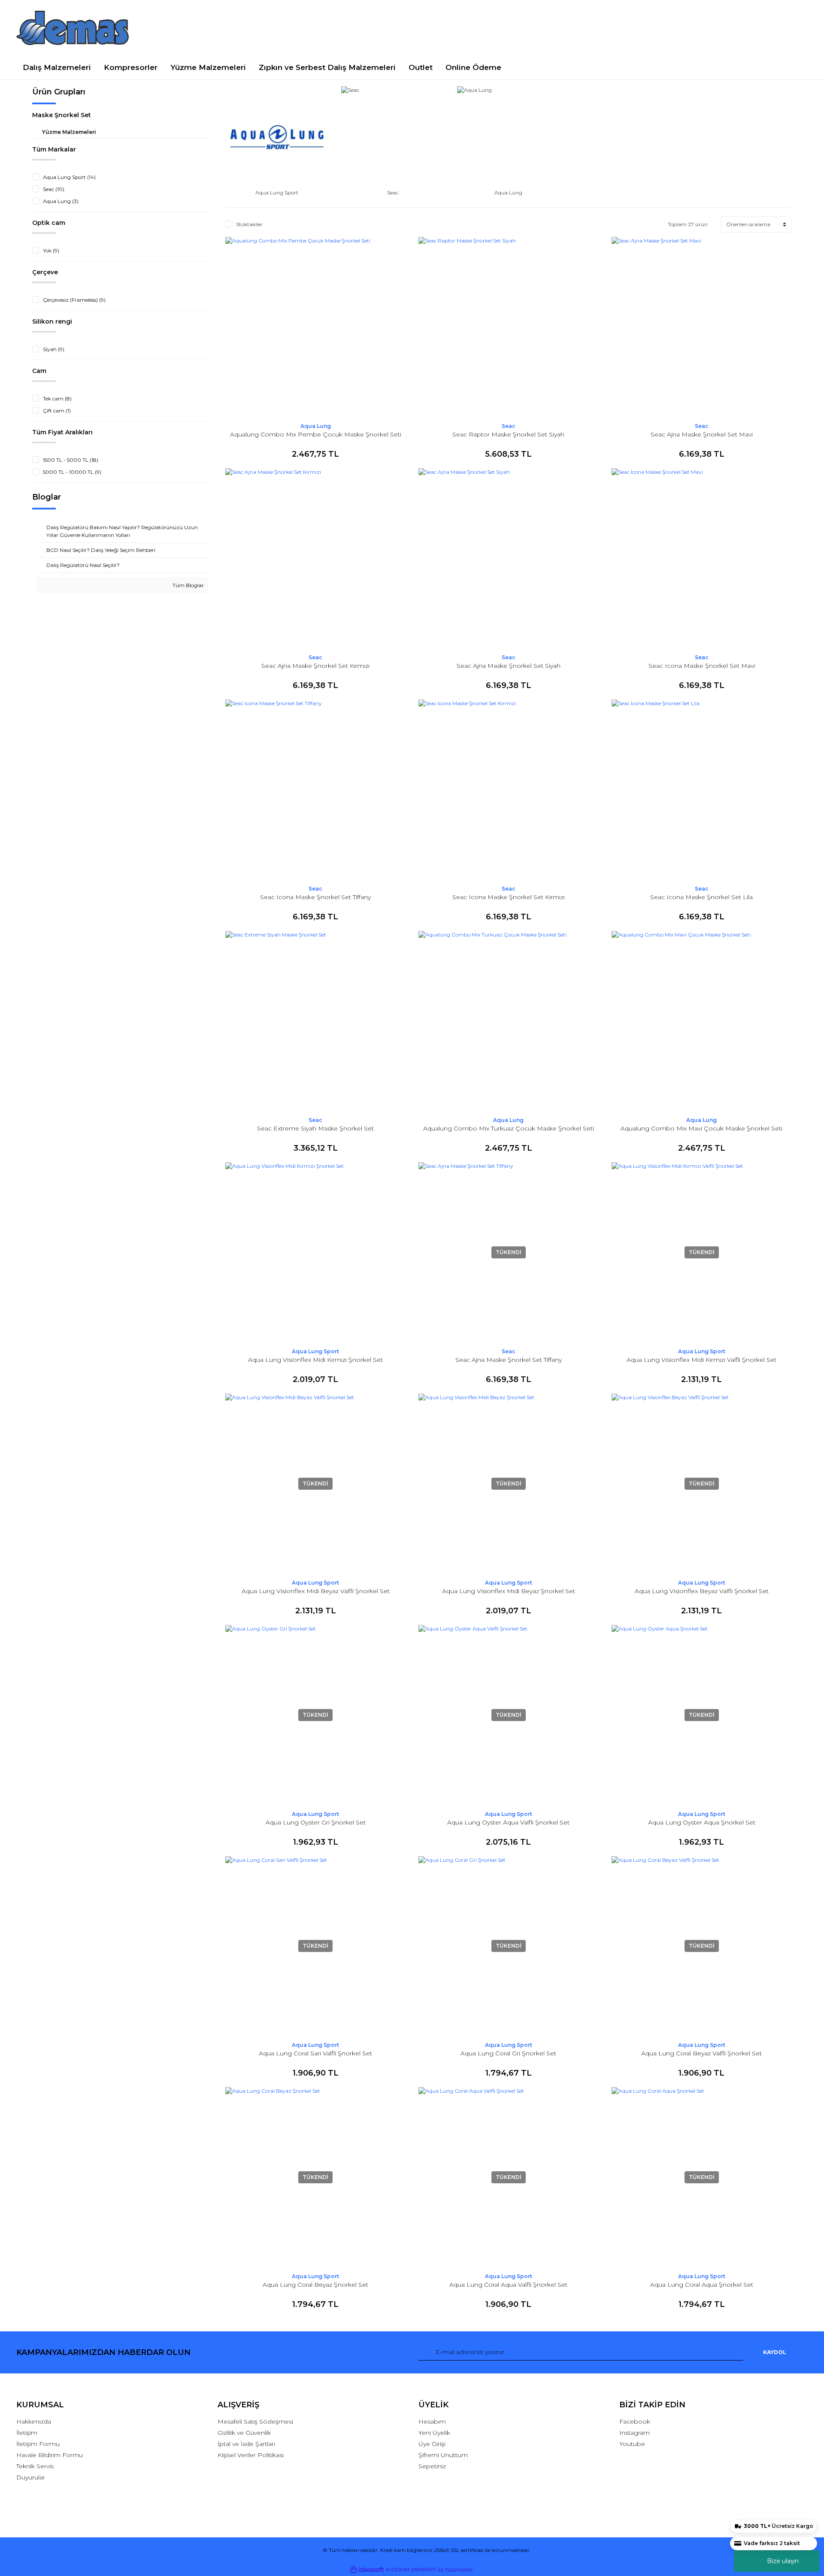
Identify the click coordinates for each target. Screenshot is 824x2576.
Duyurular (31, 2477)
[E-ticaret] (411, 2570)
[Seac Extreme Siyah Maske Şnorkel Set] (315, 1021)
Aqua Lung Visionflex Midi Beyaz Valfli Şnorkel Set (316, 1591)
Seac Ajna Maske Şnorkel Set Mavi (702, 434)
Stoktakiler (249, 224)
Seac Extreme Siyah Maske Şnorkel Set (315, 1128)
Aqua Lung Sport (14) (69, 177)
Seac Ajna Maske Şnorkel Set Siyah (509, 666)
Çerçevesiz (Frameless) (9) (74, 300)
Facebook (635, 2421)
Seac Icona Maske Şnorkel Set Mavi (702, 666)
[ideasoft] (367, 2570)
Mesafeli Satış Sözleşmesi (255, 2421)
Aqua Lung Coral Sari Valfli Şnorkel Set (315, 2053)
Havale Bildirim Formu (50, 2455)
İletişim (27, 2433)
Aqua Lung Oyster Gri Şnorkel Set (316, 1822)
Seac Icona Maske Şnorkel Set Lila (701, 897)
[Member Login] (713, 28)
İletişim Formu (38, 2444)
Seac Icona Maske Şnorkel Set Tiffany (315, 897)
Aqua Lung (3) (61, 201)
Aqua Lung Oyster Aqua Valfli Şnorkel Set (508, 1822)
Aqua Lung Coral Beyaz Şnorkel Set (315, 2285)
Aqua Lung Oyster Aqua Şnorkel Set (702, 1822)
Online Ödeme (473, 67)
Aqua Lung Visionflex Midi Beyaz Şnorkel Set (509, 1591)
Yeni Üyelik (434, 2433)
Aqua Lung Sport (315, 1351)
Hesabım (432, 2421)
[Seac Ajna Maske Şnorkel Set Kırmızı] (315, 558)
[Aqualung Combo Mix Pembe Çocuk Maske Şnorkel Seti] (315, 327)
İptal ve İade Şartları (246, 2444)
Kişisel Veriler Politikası (251, 2455)
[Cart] (797, 28)
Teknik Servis (35, 2466)
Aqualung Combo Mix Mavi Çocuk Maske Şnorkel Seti (701, 1128)
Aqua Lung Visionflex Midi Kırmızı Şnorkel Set (315, 1360)
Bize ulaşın (783, 2561)
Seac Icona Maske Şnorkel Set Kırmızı (509, 897)
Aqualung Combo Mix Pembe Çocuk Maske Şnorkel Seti (316, 434)
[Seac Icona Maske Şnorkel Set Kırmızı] (509, 790)
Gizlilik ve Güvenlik (244, 2433)
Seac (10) (54, 189)
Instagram (635, 2433)
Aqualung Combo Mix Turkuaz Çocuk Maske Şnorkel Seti (509, 1128)
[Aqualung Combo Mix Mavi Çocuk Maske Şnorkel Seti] (702, 1021)
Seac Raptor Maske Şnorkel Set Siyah (508, 434)
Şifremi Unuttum (443, 2455)
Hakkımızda (34, 2421)
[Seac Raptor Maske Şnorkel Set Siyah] (509, 327)
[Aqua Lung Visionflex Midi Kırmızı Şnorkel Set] (315, 1252)
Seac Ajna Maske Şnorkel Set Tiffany (509, 1360)
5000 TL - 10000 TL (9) (72, 472)
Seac (509, 426)
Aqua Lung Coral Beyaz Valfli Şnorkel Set (701, 2053)
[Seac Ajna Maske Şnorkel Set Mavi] (702, 327)
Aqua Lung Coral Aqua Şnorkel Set (702, 2285)
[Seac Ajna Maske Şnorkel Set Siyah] (509, 558)
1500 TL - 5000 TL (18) (71, 460)
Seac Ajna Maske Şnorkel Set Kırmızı (315, 666)
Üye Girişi (432, 2444)
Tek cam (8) (57, 399)
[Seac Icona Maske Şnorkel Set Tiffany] (315, 790)
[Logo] (73, 28)
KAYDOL (775, 2352)
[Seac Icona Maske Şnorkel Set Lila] (702, 790)
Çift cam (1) (57, 411)
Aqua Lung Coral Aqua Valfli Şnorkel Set (508, 2285)
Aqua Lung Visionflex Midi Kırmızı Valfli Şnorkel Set (701, 1360)
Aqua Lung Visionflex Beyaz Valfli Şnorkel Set (702, 1591)
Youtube (632, 2444)
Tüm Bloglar (188, 585)
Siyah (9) (54, 349)
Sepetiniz (432, 2466)
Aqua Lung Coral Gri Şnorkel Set (508, 2053)
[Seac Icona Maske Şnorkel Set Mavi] (702, 558)
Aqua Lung (316, 426)
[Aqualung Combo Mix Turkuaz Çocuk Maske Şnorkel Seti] (509, 1021)
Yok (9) (51, 250)
